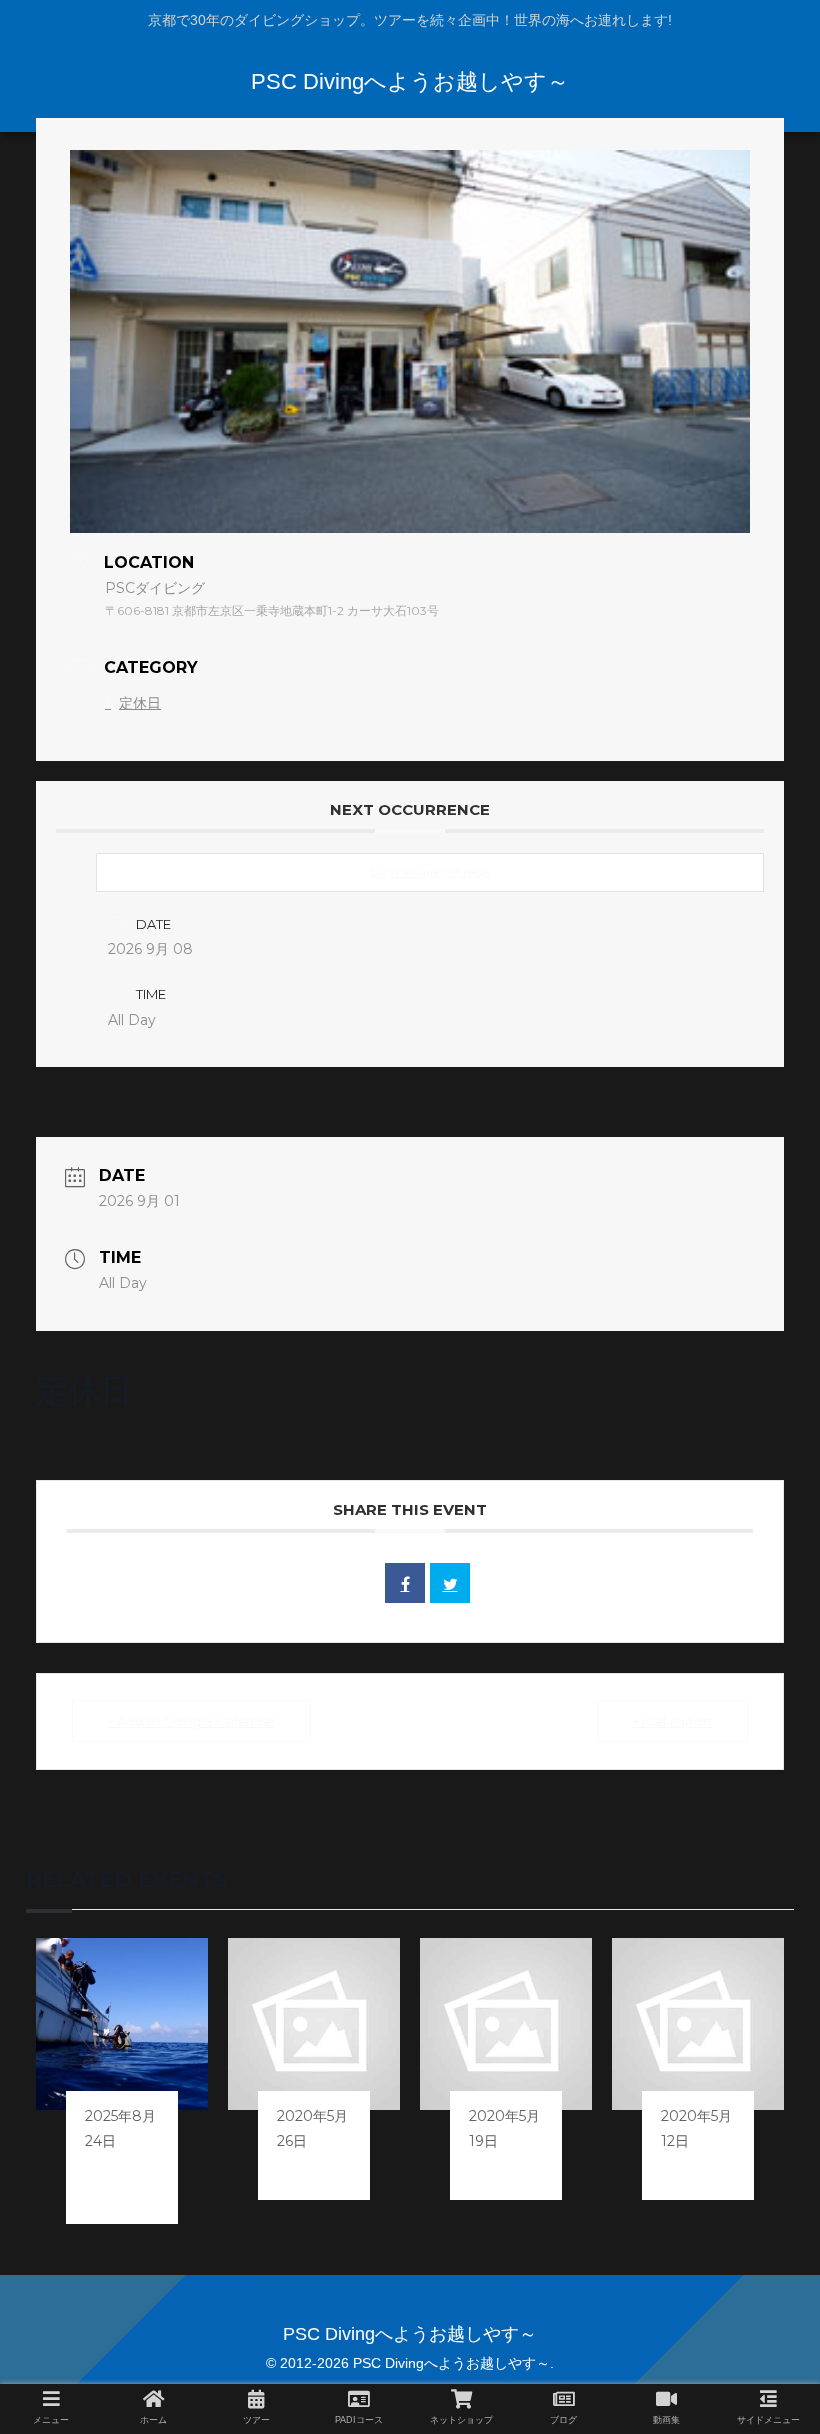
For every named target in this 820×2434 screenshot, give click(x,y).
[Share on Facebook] (405, 1583)
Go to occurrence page (430, 872)
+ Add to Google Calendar (191, 1721)
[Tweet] (450, 1583)
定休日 (140, 703)
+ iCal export (672, 1721)
